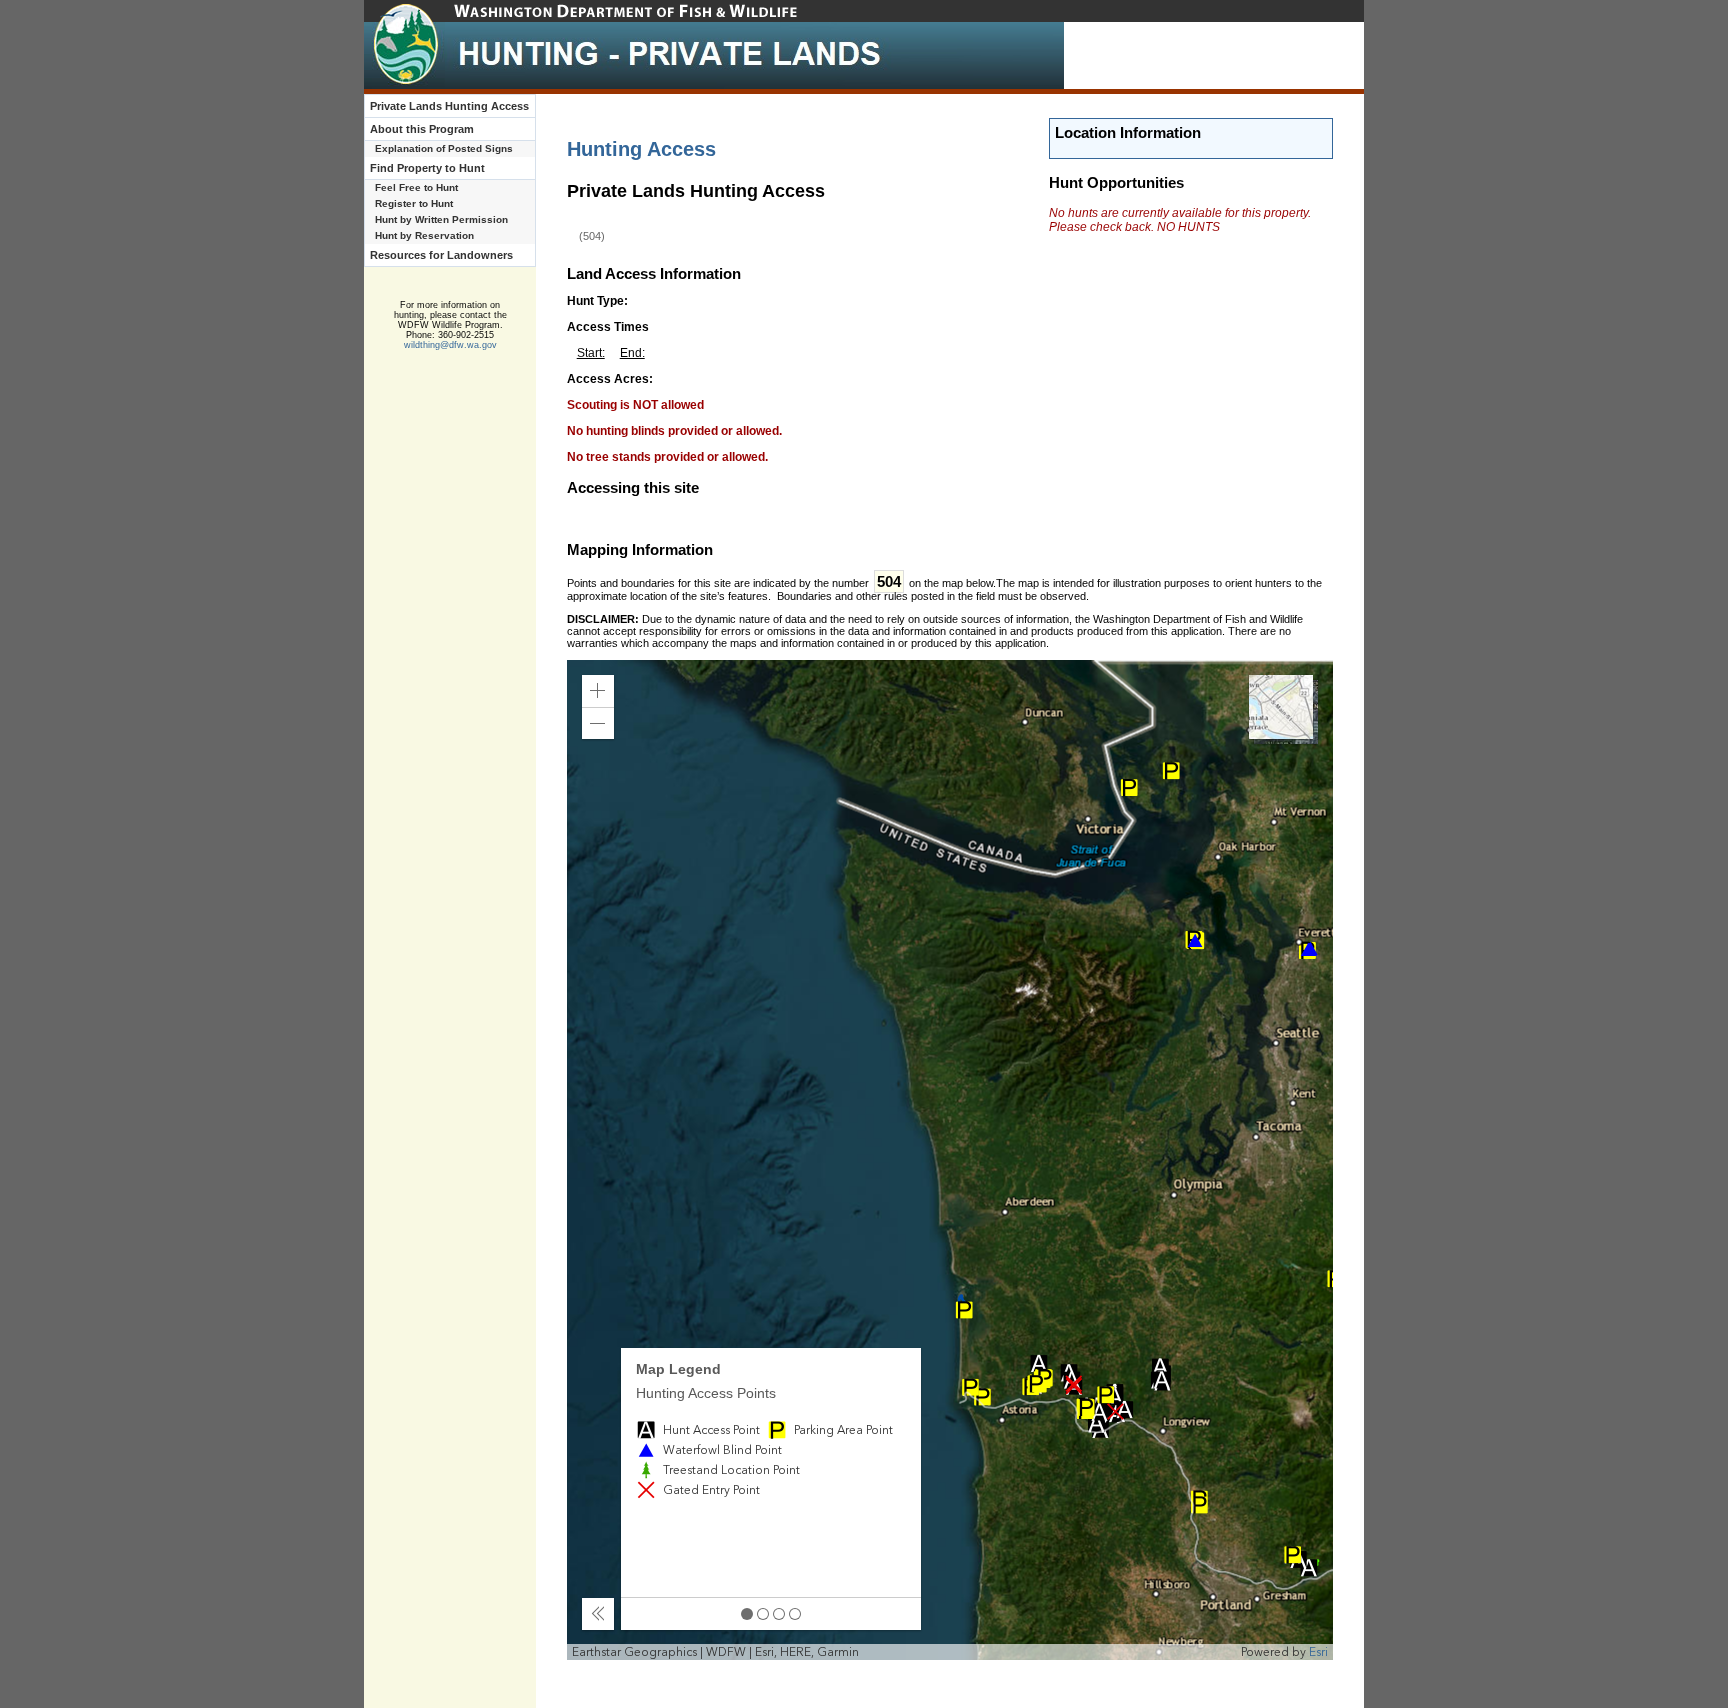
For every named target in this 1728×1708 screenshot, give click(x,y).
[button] (598, 691)
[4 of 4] (795, 1614)
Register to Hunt (414, 203)
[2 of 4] (763, 1614)
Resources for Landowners (441, 255)
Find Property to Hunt (427, 168)
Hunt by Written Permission (441, 219)
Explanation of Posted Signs (444, 148)
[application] (950, 1160)
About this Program (422, 129)
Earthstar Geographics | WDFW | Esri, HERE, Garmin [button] (715, 1652)
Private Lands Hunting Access (449, 106)
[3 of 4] (779, 1614)
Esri (1318, 1652)
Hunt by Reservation (424, 235)
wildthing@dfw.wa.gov (450, 345)
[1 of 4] (747, 1614)
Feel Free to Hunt (416, 187)
